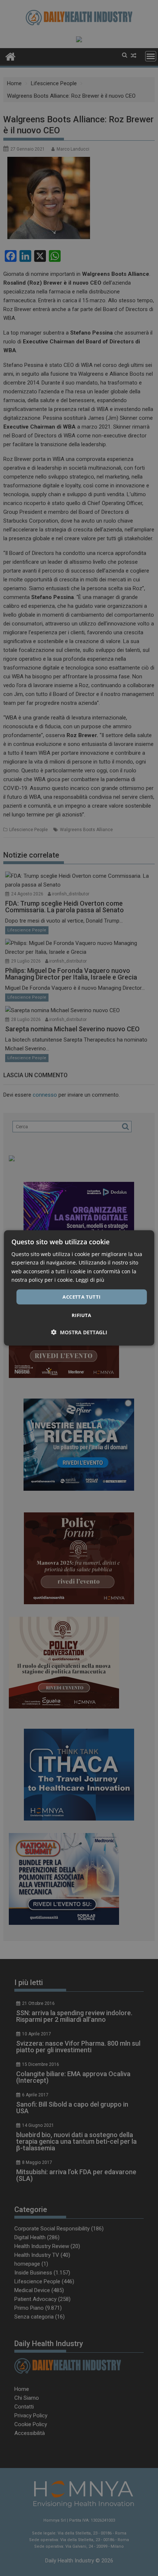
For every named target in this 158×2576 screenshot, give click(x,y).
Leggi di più (90, 1279)
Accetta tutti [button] (81, 1297)
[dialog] (79, 1288)
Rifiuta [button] (82, 1315)
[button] (79, 1332)
